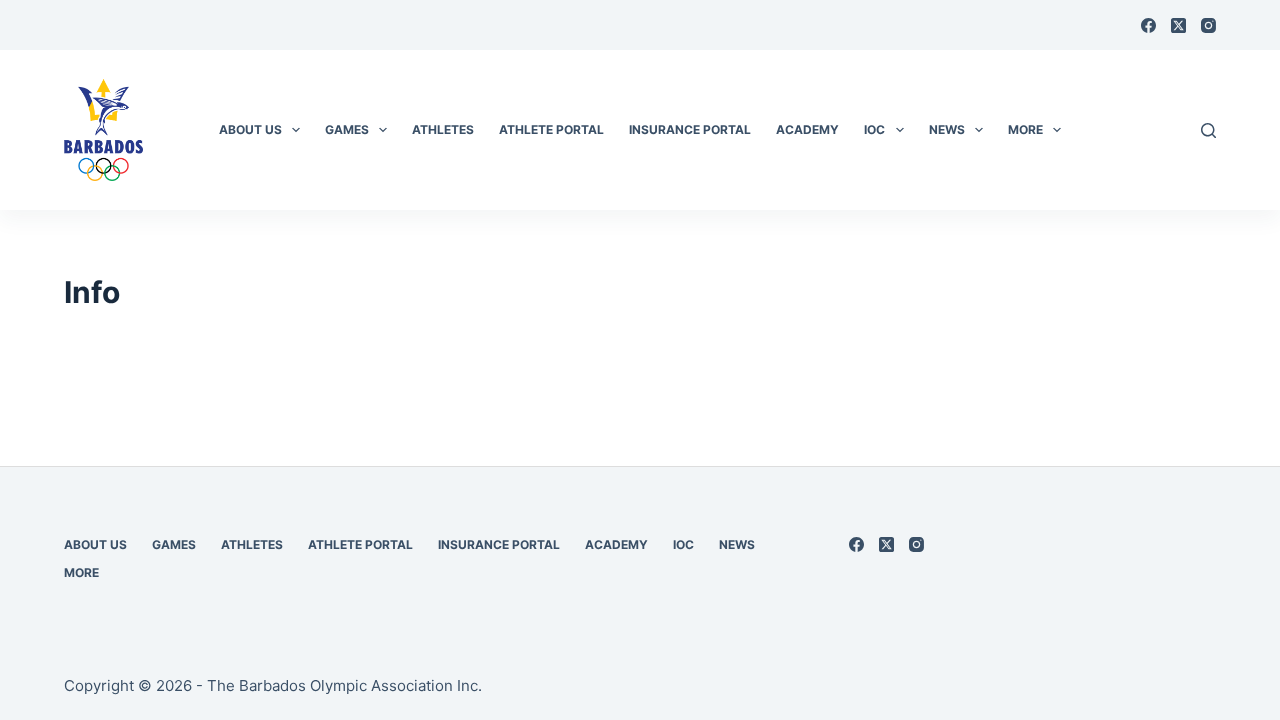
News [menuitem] (947, 129)
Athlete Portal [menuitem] (551, 129)
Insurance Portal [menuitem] (690, 129)
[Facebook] (1148, 25)
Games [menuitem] (347, 129)
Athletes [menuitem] (443, 129)
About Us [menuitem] (250, 129)
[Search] (1208, 130)
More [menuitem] (1025, 129)
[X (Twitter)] (1178, 25)
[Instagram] (1208, 25)
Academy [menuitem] (807, 129)
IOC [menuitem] (874, 129)
